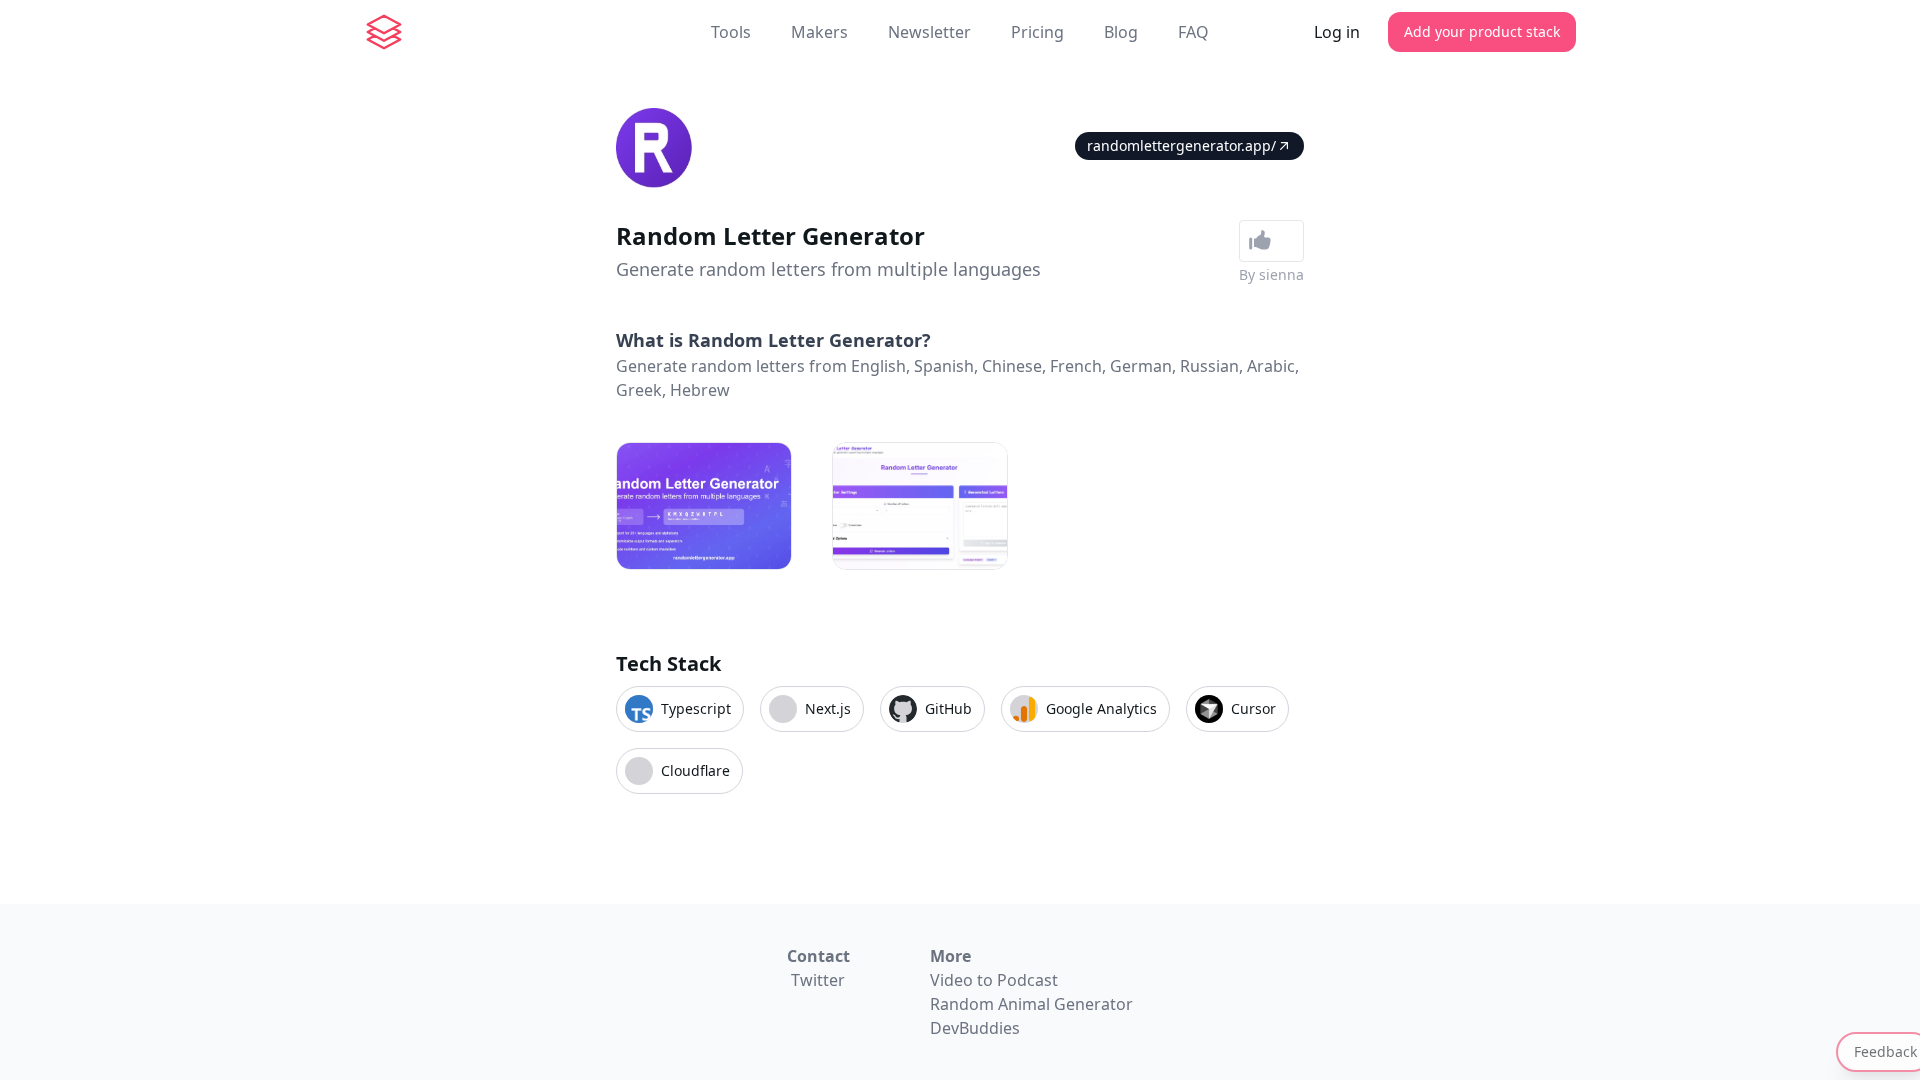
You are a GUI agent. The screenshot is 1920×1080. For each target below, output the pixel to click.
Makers (819, 32)
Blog (1121, 32)
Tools (731, 32)
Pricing (1037, 32)
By (1271, 274)
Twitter (818, 980)
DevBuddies (975, 1028)
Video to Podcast (994, 980)
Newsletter (929, 32)
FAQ (1193, 32)
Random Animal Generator (1031, 1004)
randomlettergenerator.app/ (1181, 145)
